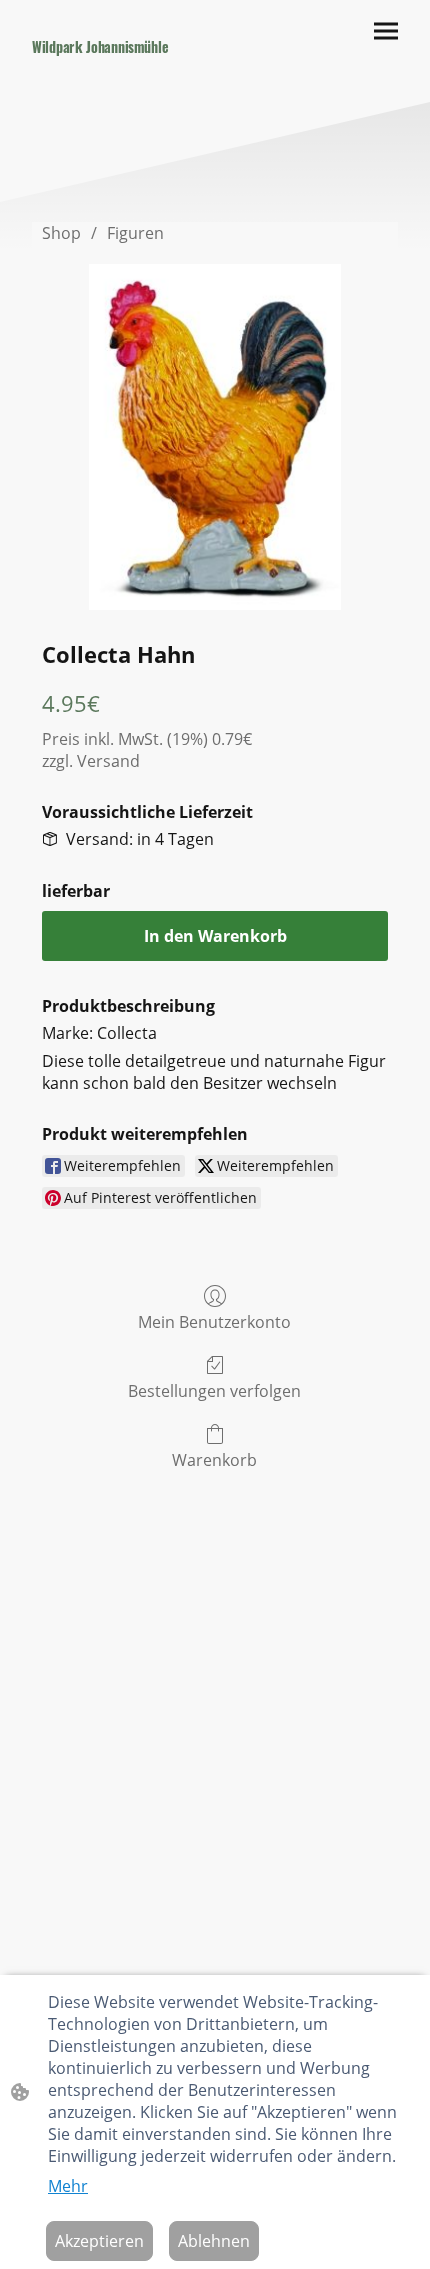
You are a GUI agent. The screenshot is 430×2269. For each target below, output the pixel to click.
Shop (61, 233)
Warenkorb (214, 1459)
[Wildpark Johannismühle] (115, 67)
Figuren (135, 233)
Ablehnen (214, 2241)
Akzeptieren (99, 2241)
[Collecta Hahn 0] (215, 437)
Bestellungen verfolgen (214, 1390)
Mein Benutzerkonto (214, 1321)
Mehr (68, 2186)
